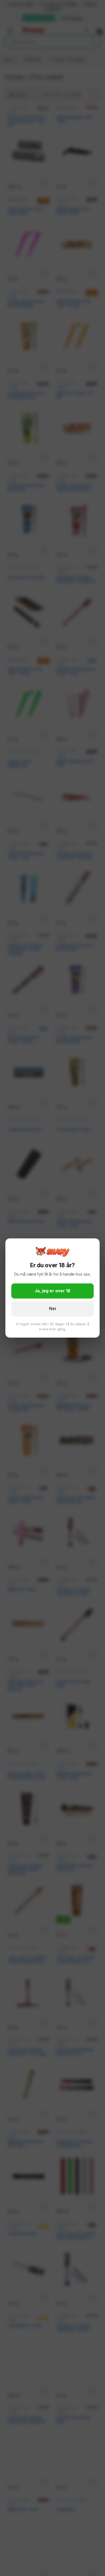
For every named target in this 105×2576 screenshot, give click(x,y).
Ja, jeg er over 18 (52, 1291)
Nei (52, 1309)
